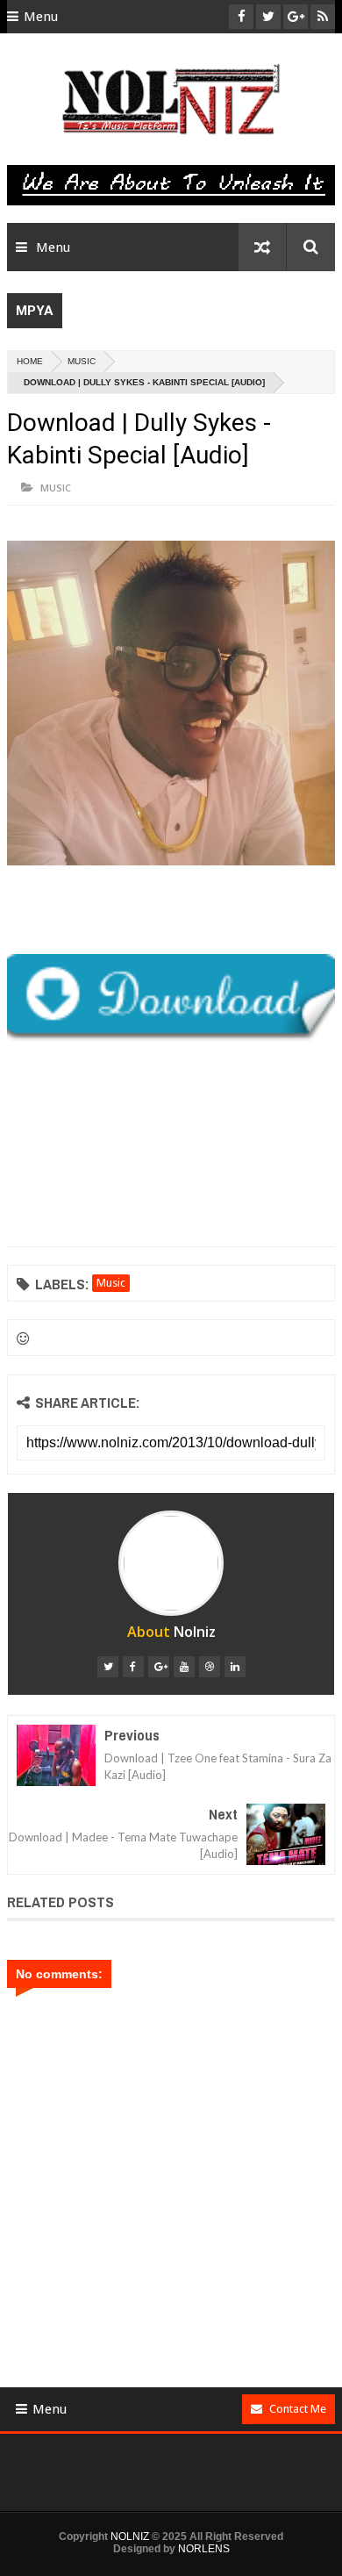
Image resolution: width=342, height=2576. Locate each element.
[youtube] (184, 1667)
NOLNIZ (130, 2537)
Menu (41, 17)
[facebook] (133, 1667)
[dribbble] (210, 1667)
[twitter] (108, 1667)
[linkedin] (235, 1667)
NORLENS (204, 2549)
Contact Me (298, 2409)
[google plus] (159, 1667)
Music (82, 361)
